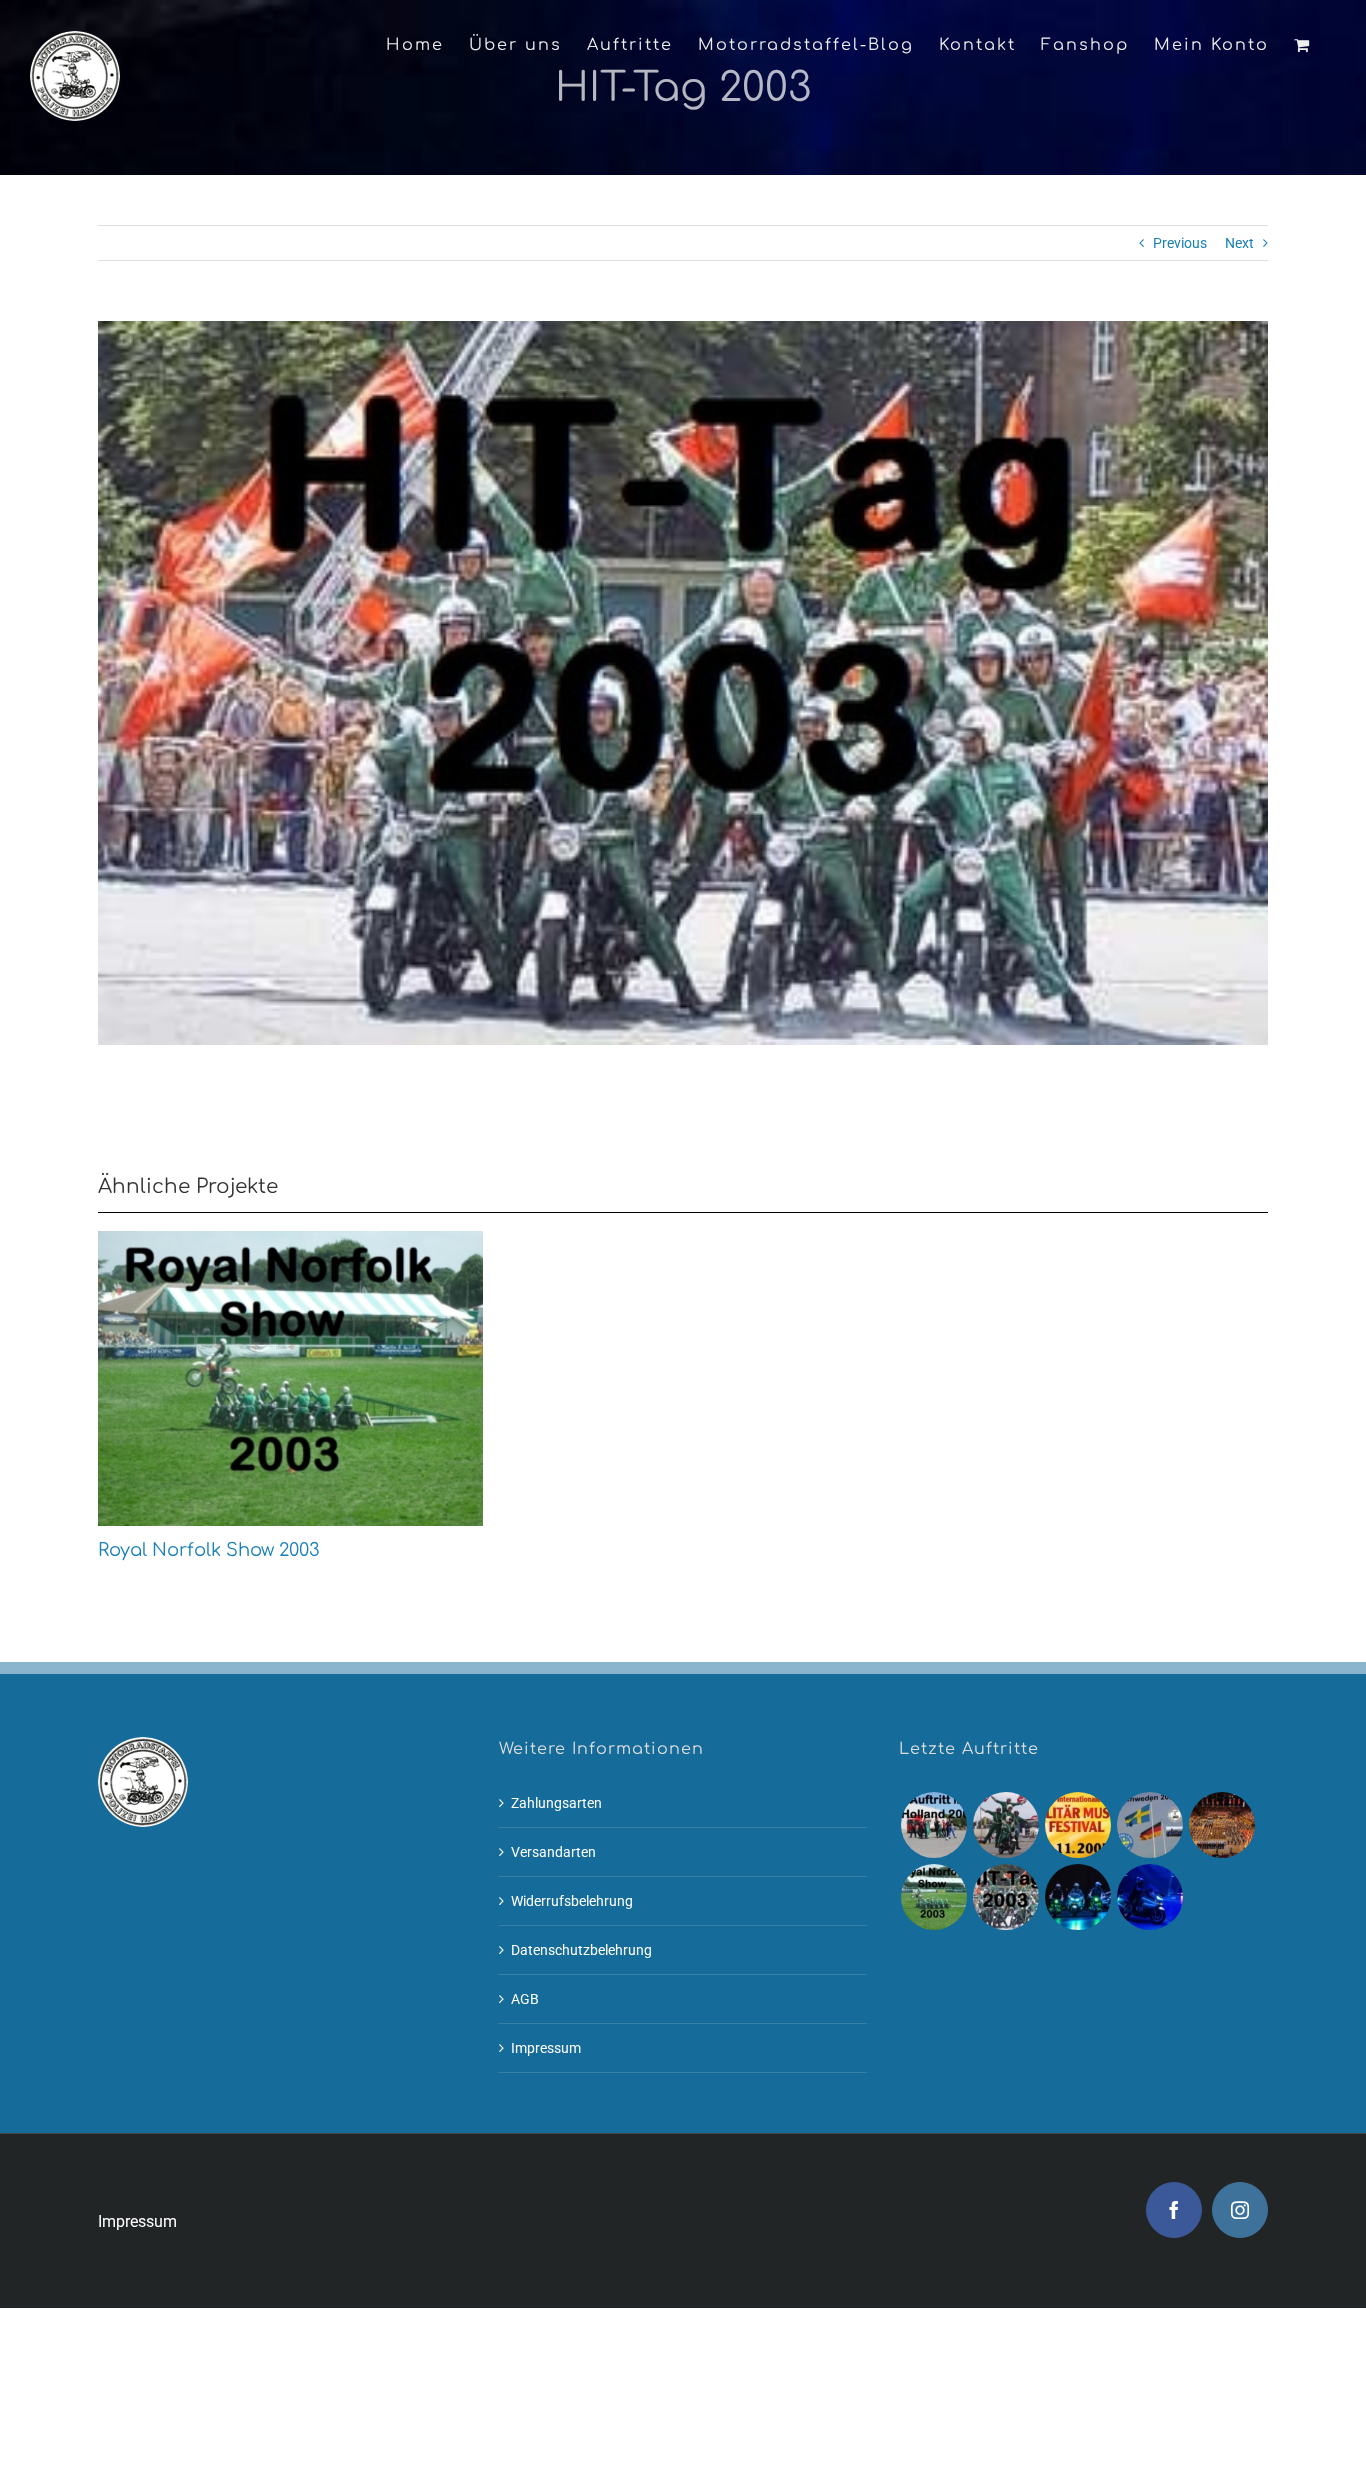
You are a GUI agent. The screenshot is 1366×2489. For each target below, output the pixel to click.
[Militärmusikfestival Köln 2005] (1077, 1825)
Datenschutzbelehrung (581, 1950)
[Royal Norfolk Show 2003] (290, 1378)
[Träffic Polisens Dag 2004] (1149, 1825)
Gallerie (326, 1378)
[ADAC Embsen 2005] (1005, 1825)
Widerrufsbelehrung (572, 1901)
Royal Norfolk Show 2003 (255, 1378)
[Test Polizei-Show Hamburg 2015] (1149, 1897)
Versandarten (553, 1852)
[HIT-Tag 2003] (1005, 1897)
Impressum (546, 2048)
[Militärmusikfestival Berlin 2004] (1221, 1825)
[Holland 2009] (933, 1825)
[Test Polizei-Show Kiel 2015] (1077, 1897)
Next (1239, 243)
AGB (525, 1999)
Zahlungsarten (556, 1803)
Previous (1180, 243)
